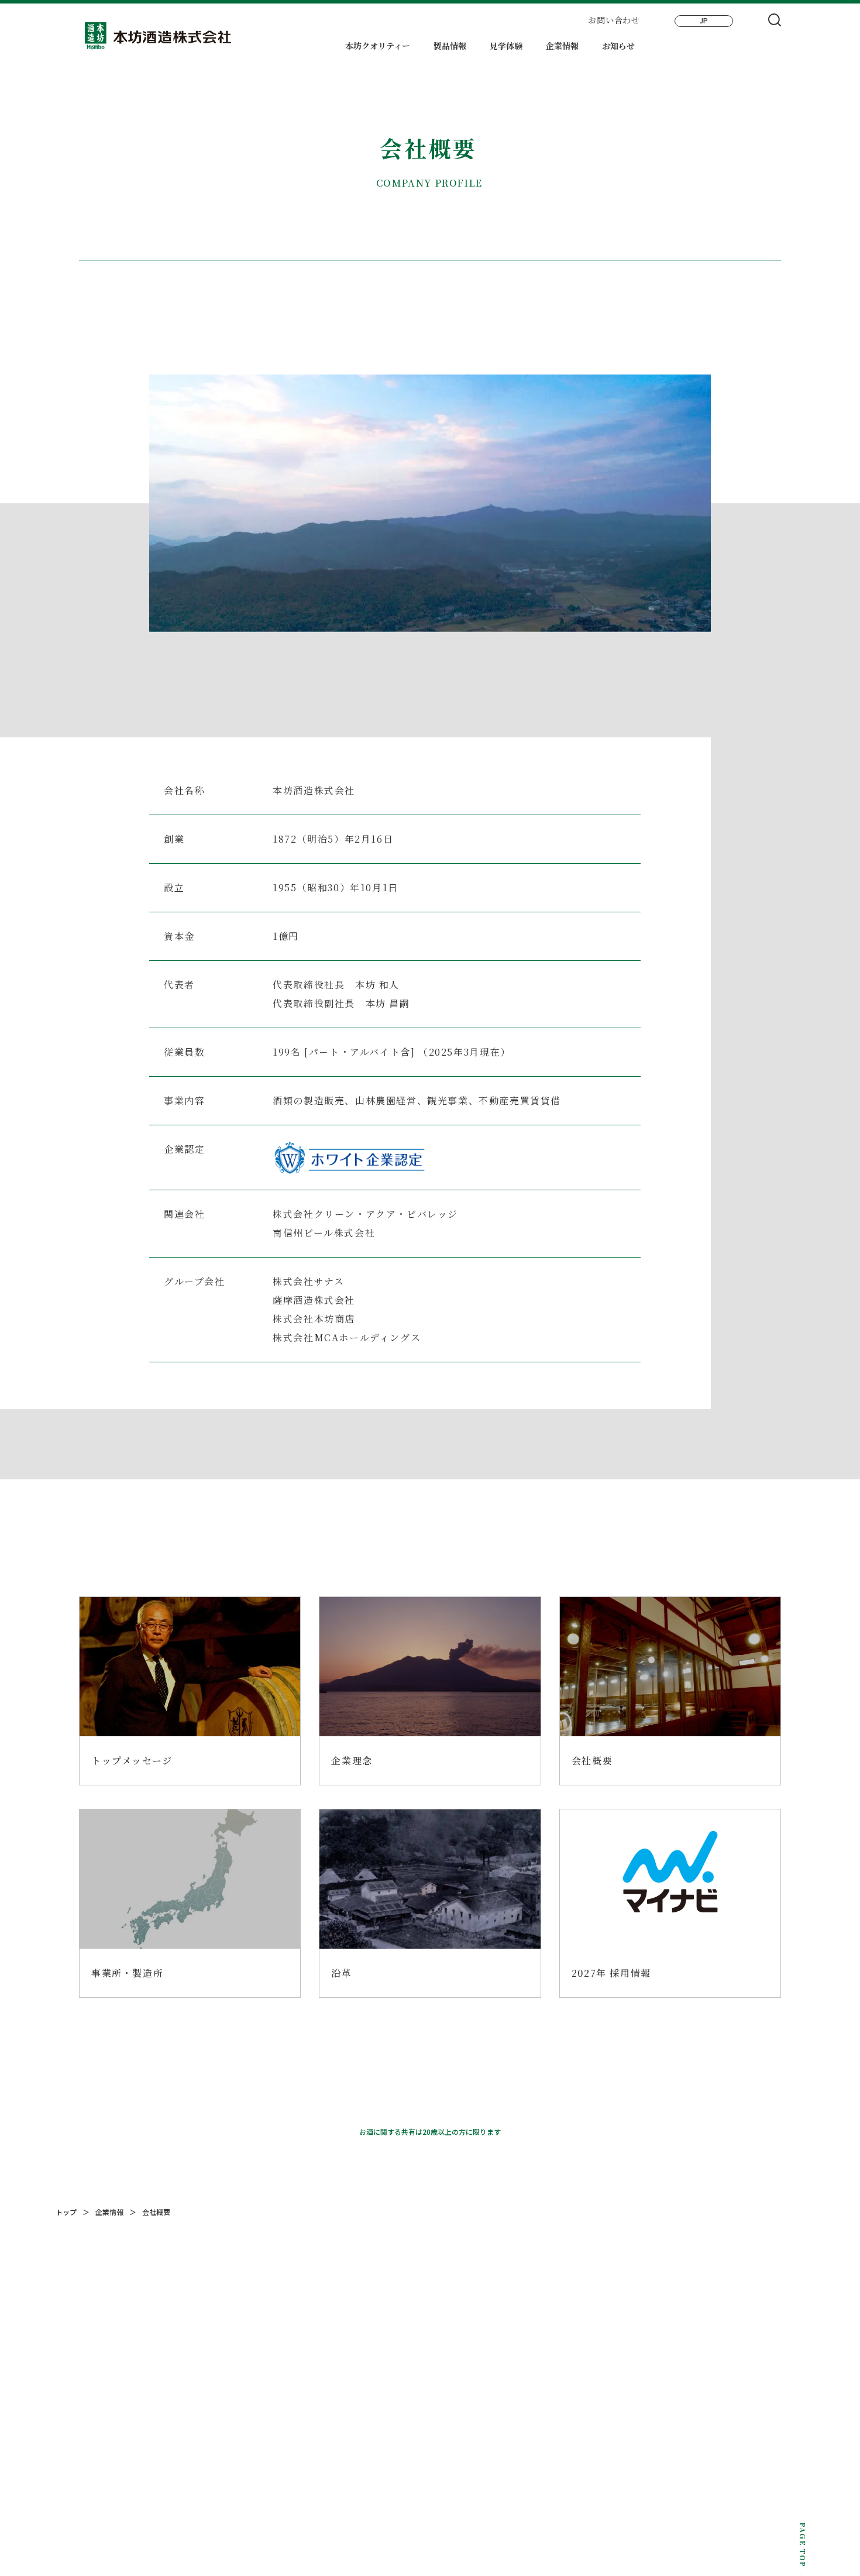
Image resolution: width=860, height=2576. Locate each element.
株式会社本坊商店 (314, 1319)
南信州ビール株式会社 (324, 1233)
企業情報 (562, 46)
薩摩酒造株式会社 (314, 1300)
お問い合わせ (614, 20)
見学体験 (506, 46)
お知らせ (618, 46)
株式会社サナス (308, 1281)
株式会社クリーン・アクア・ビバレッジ (365, 1214)
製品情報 (450, 46)
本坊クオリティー (378, 46)
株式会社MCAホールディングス (347, 1337)
